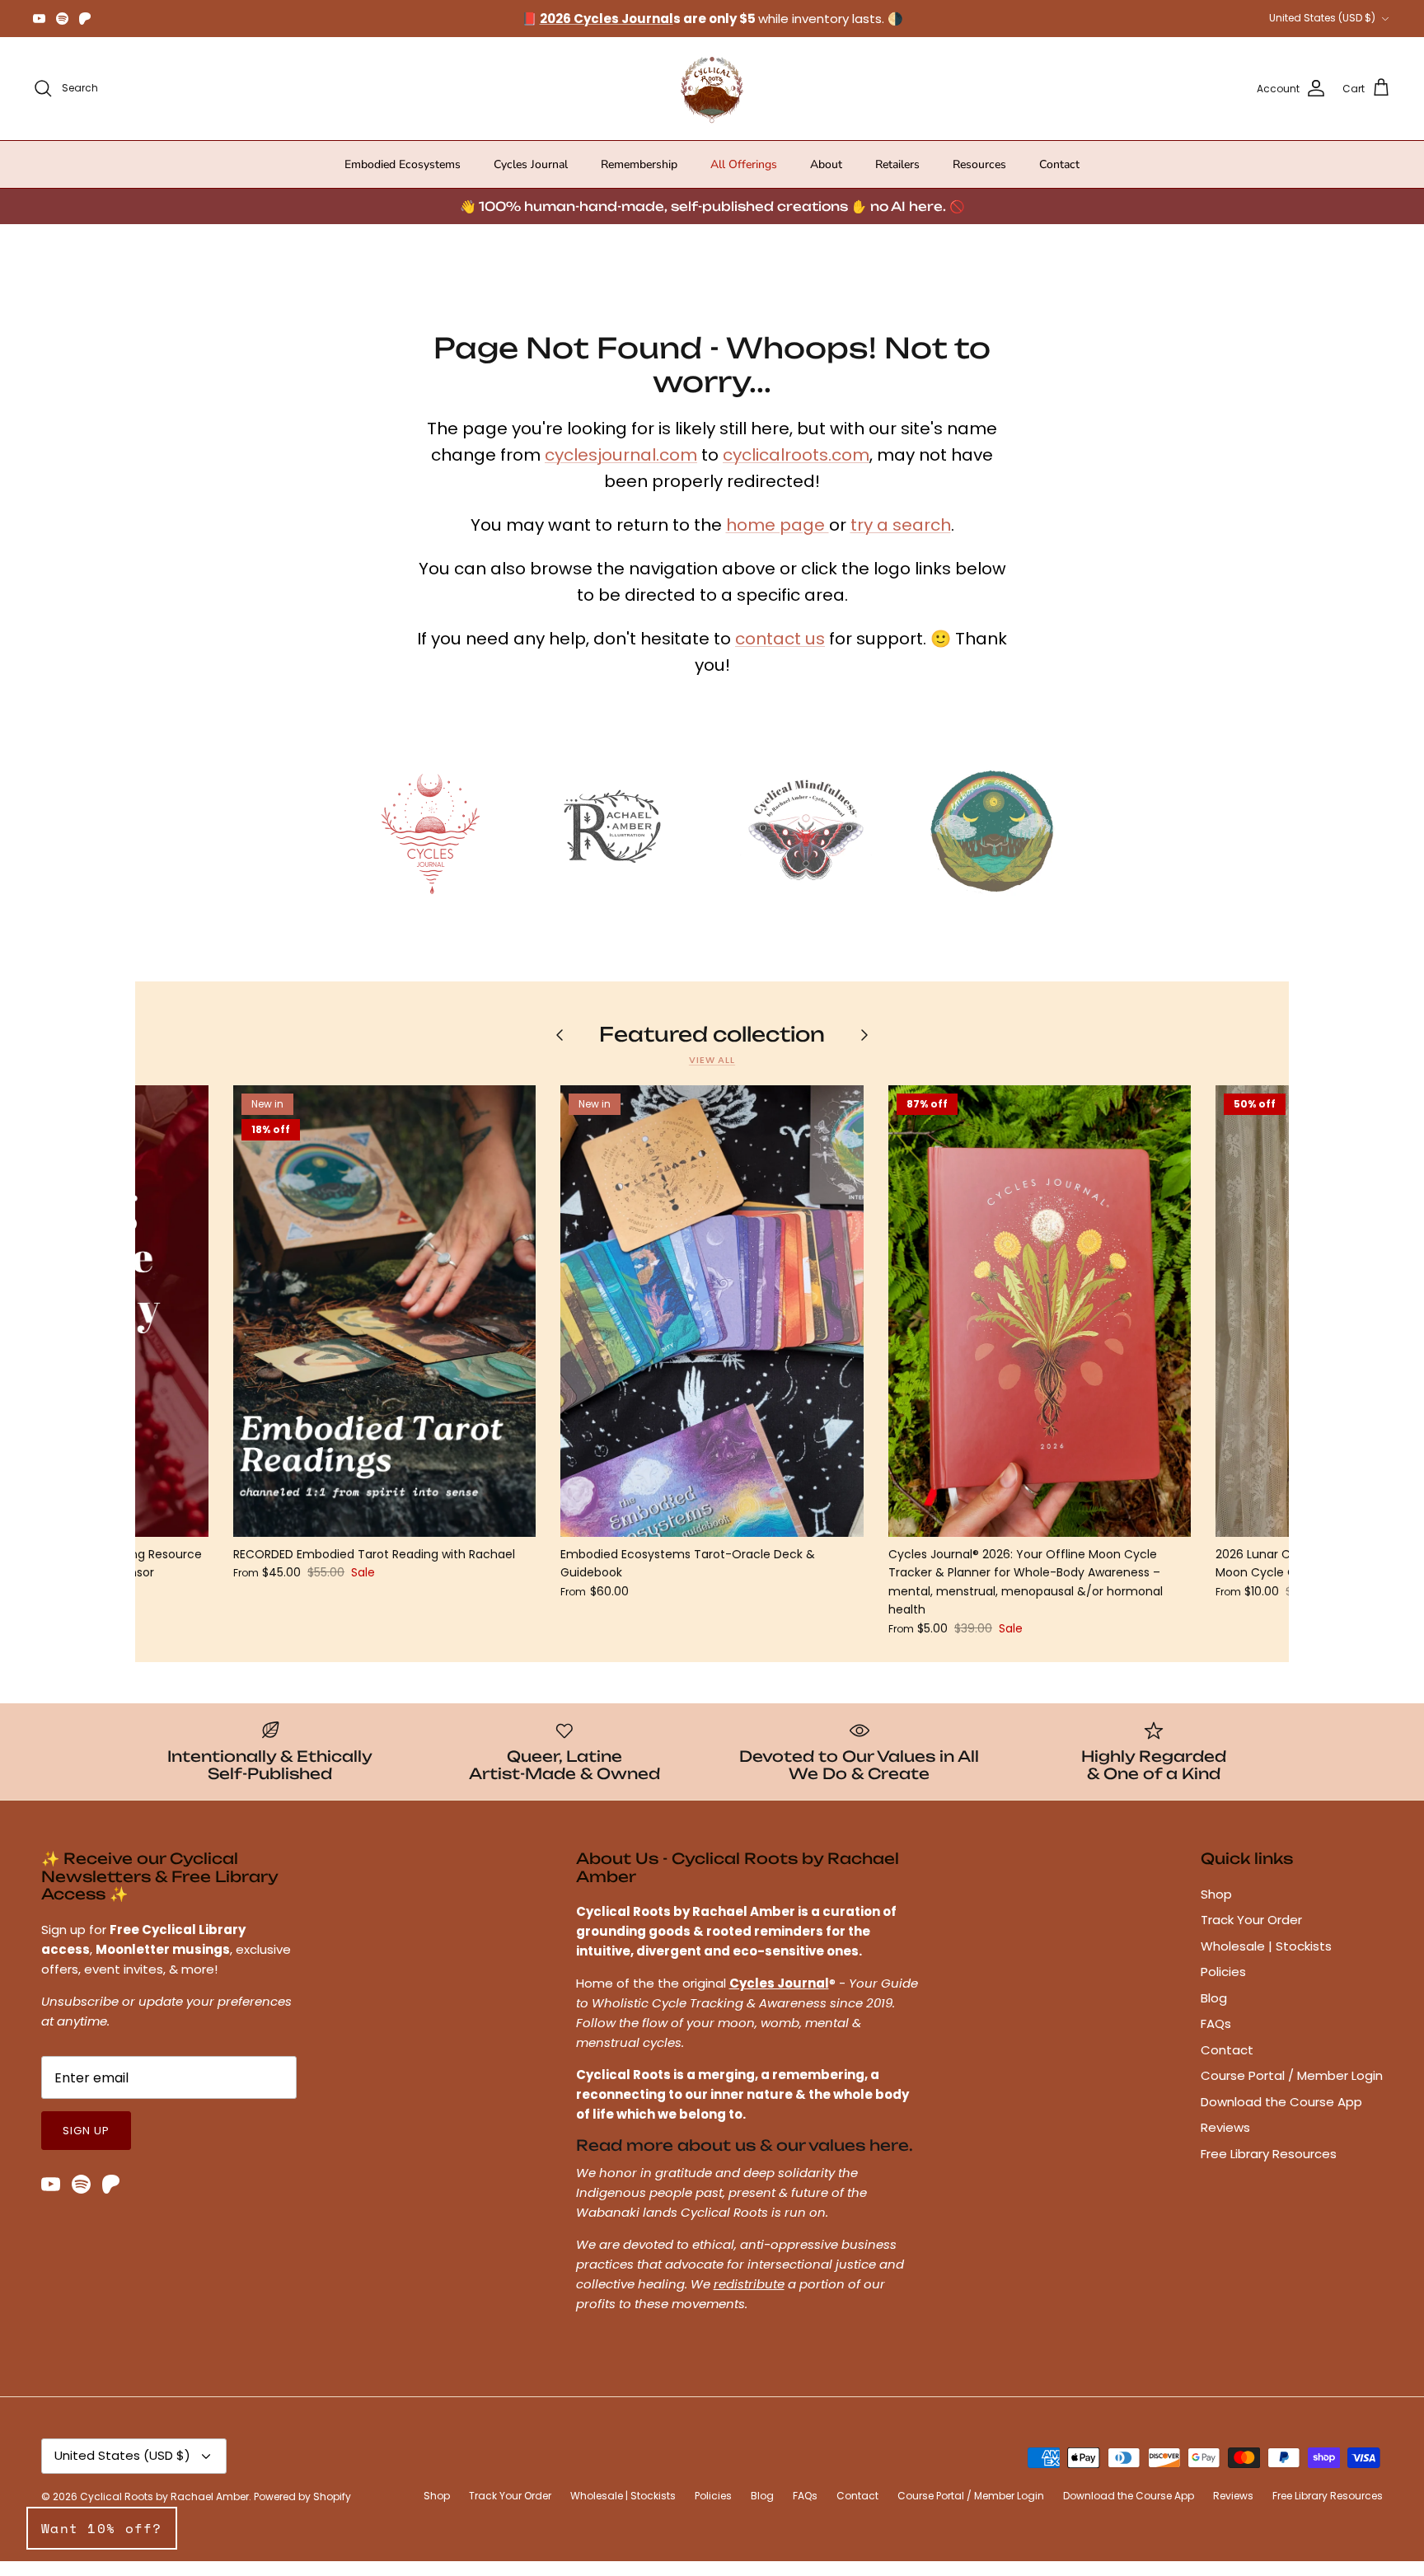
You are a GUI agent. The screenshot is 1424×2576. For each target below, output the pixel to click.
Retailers (897, 179)
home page (778, 540)
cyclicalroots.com (796, 470)
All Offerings (744, 179)
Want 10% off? (102, 2528)
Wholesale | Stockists (1266, 1961)
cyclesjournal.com (621, 470)
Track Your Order (1251, 1934)
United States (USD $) (1322, 25)
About (826, 179)
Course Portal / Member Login (1292, 2090)
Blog (1214, 2013)
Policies (1223, 1986)
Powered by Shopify (302, 2511)
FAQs (1216, 2038)
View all (712, 1075)
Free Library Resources (1269, 2169)
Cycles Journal (531, 179)
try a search (901, 540)
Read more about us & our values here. (745, 2160)
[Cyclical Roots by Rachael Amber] (712, 103)
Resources (979, 179)
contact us (780, 653)
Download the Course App (1281, 2117)
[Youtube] (39, 26)
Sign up (86, 2145)
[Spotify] (62, 26)
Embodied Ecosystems (403, 179)
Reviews (1225, 2142)
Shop (1216, 1909)
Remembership (639, 179)
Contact (1059, 179)
